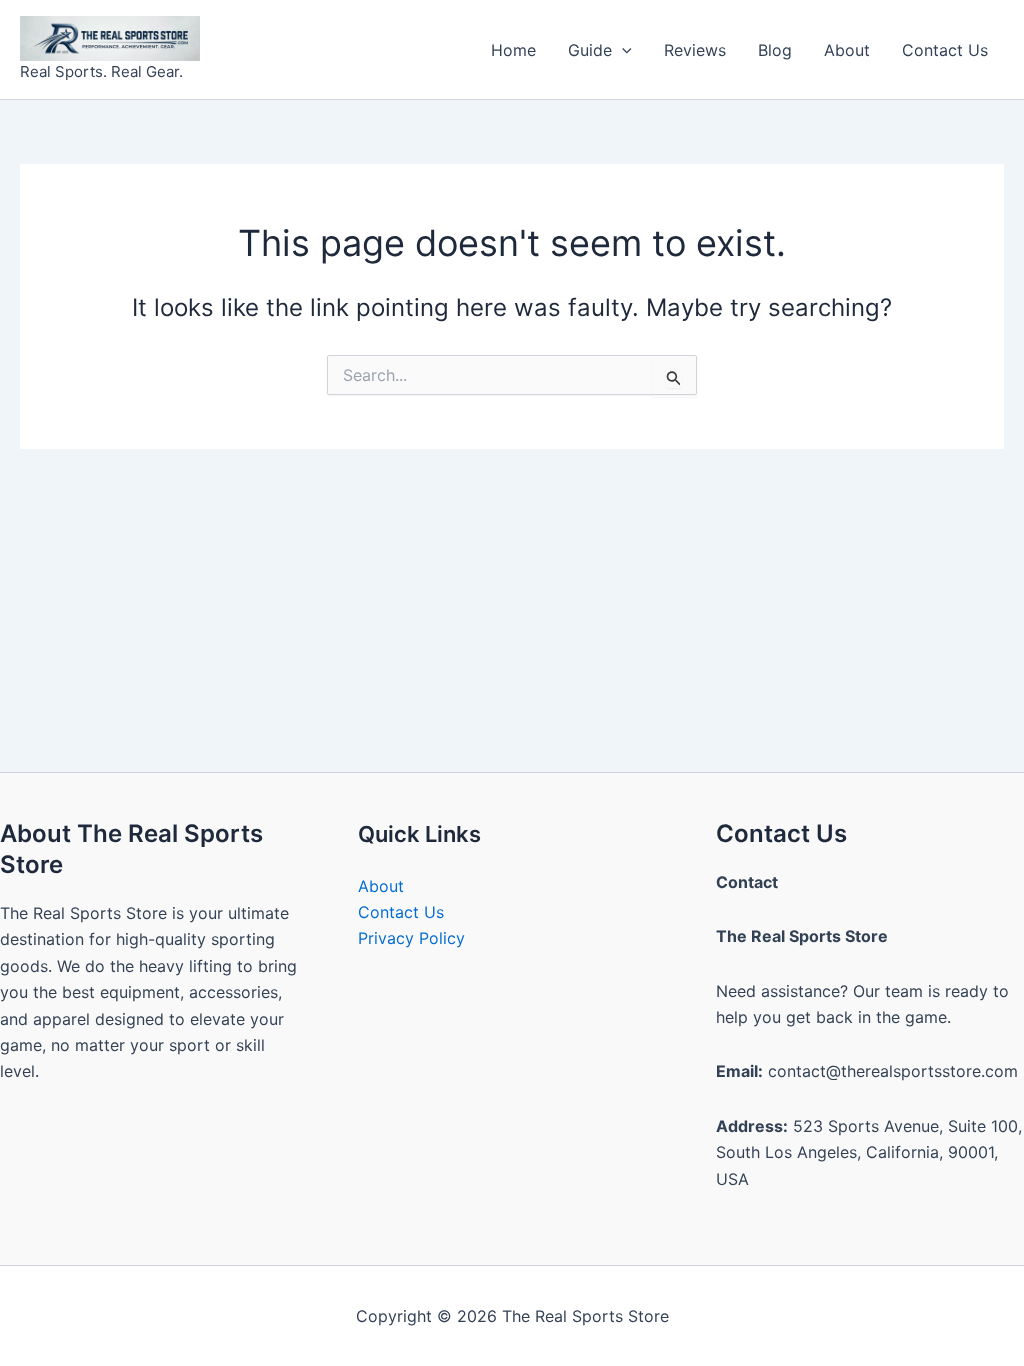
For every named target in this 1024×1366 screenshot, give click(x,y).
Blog (775, 50)
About (847, 50)
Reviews (695, 50)
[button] (622, 50)
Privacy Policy (411, 938)
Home (513, 50)
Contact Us (945, 50)
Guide (590, 50)
